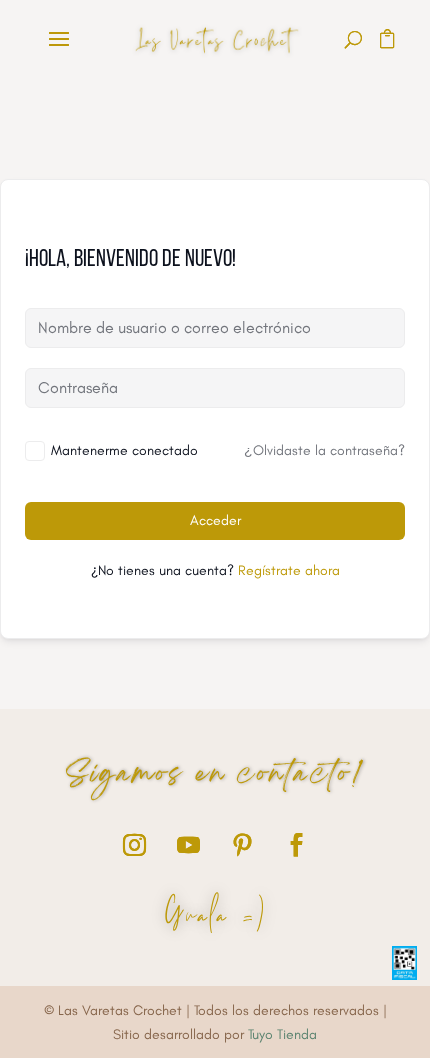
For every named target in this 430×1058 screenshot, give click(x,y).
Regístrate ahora (289, 570)
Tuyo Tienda (282, 1034)
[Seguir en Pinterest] (242, 845)
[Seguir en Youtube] (188, 845)
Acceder (215, 520)
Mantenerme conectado (124, 450)
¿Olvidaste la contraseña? (324, 450)
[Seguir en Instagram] (134, 845)
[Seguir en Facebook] (296, 845)
